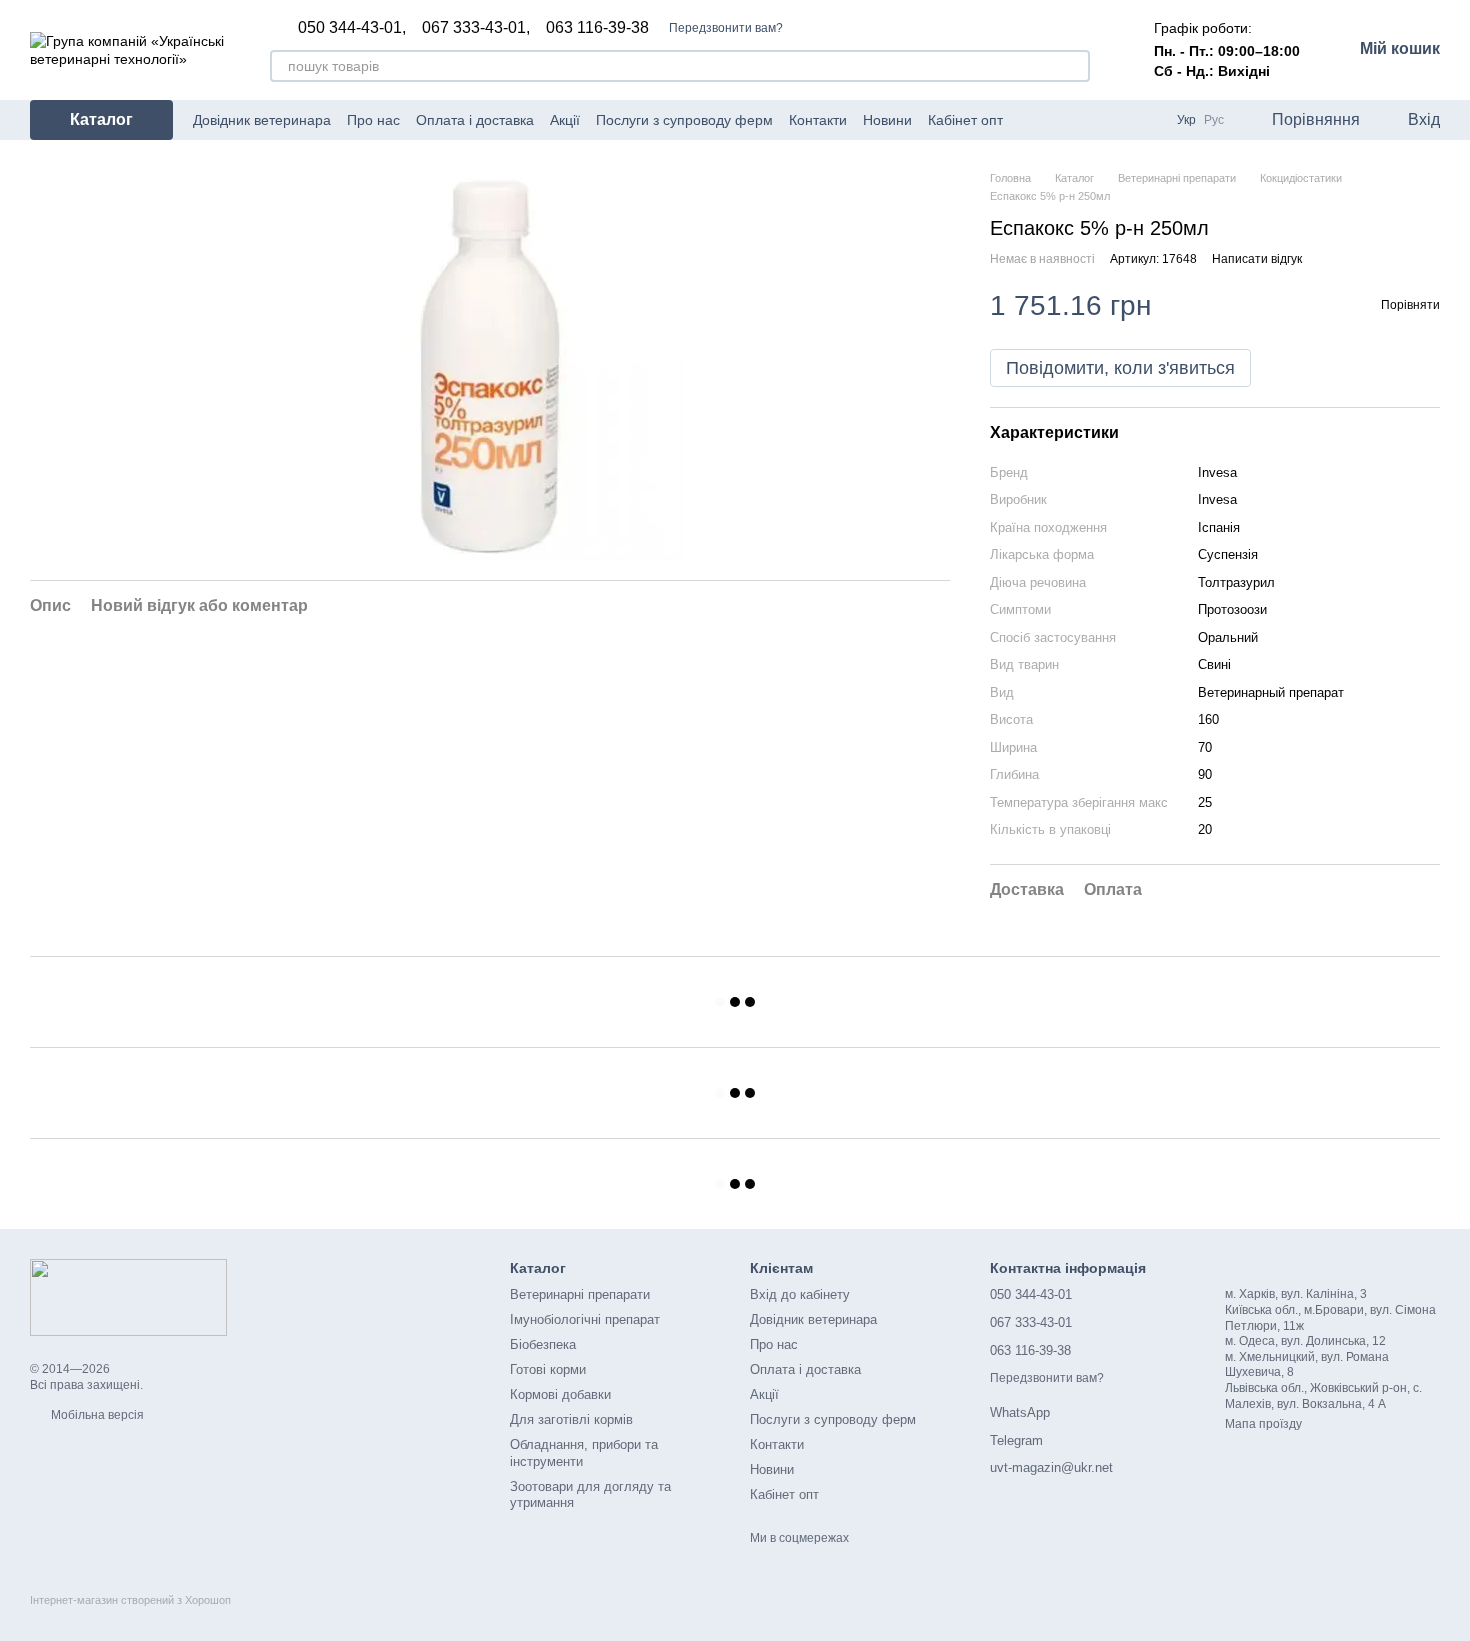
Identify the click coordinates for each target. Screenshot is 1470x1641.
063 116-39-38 (597, 28)
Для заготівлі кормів (571, 1419)
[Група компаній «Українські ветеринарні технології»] (128, 1297)
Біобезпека (543, 1344)
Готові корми (548, 1369)
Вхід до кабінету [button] (800, 1294)
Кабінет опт (965, 120)
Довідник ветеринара (262, 120)
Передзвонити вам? (726, 28)
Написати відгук (1257, 259)
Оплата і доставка (475, 120)
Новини (887, 120)
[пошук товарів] (1074, 66)
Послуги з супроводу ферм (684, 120)
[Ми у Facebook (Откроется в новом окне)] (1031, 120)
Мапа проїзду (1263, 1424)
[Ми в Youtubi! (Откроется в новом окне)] (1055, 120)
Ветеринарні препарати (580, 1294)
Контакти (818, 120)
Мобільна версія (96, 1415)
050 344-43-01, (352, 28)
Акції (565, 120)
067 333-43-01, (476, 28)
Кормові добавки (560, 1394)
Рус (1214, 120)
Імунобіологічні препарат (585, 1319)
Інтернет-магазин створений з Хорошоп (130, 1600)
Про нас (373, 120)
